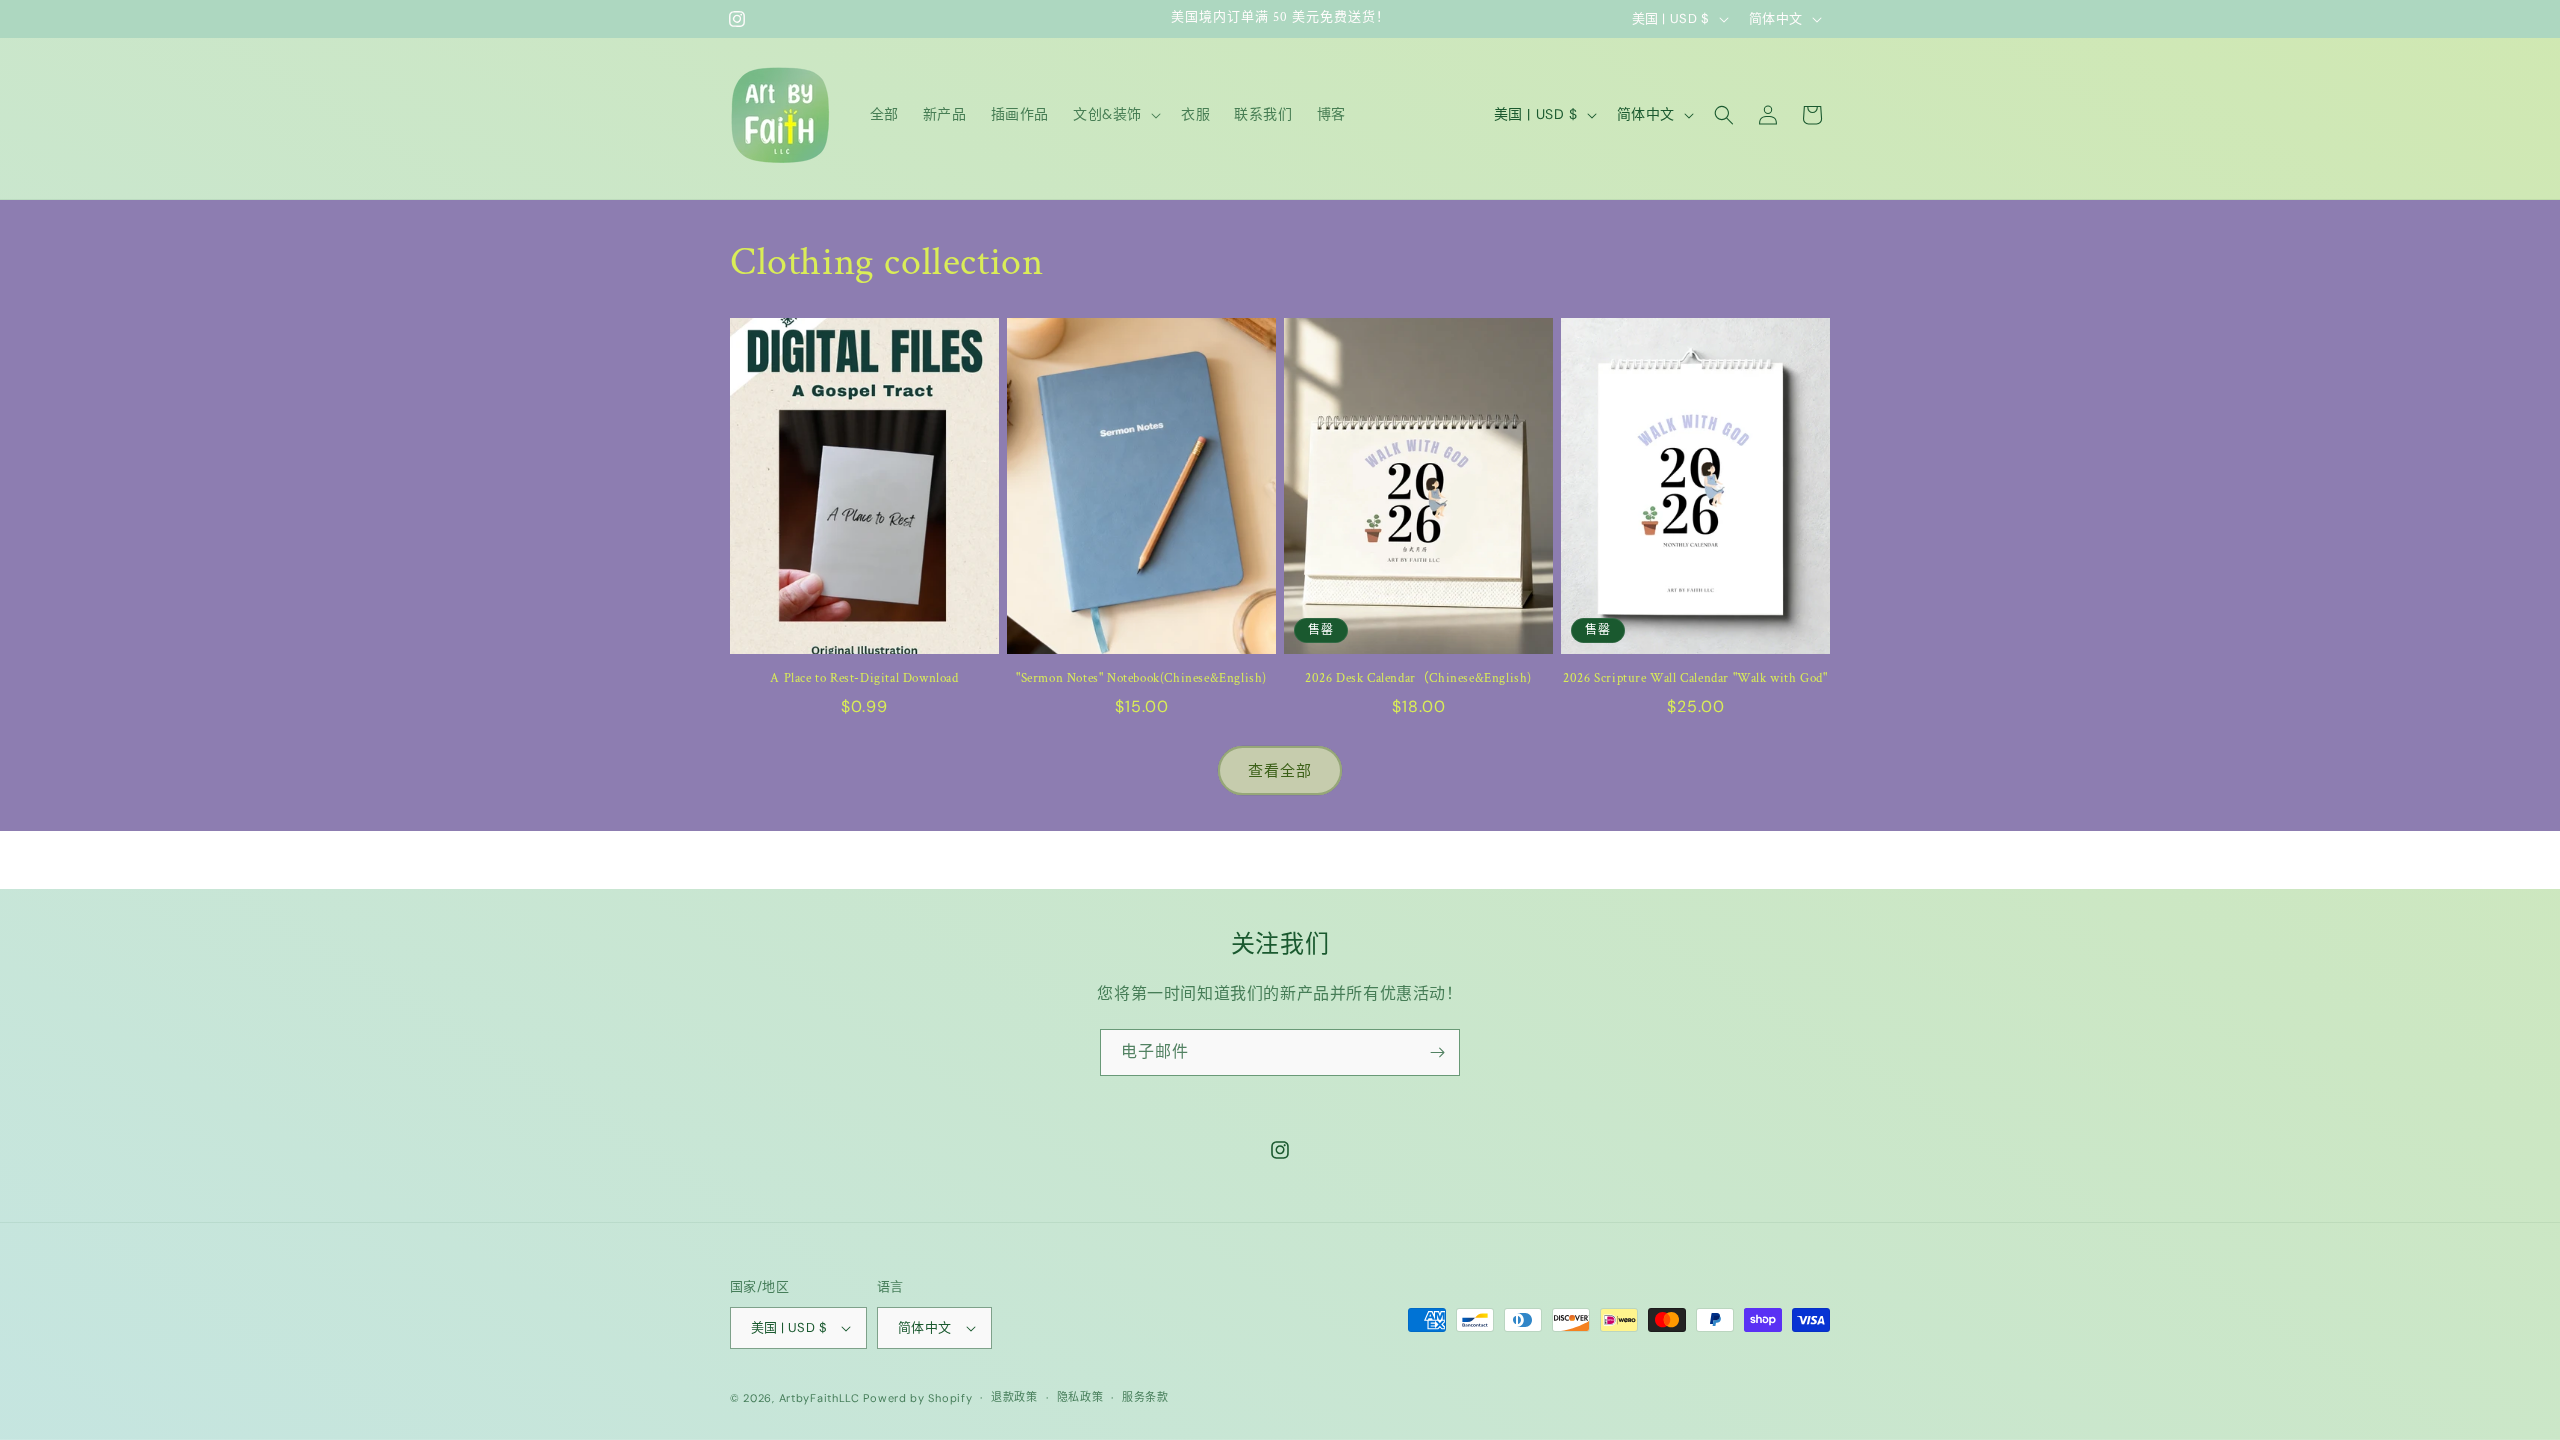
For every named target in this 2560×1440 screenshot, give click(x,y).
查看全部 (1280, 771)
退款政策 (1014, 1397)
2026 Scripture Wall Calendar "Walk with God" (1695, 679)
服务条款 (1145, 1397)
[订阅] (1437, 1052)
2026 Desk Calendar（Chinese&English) (1418, 679)
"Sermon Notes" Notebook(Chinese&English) (1141, 679)
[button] (1115, 114)
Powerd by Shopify (917, 1398)
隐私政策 (1080, 1397)
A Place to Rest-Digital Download (864, 679)
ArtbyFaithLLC (819, 1398)
